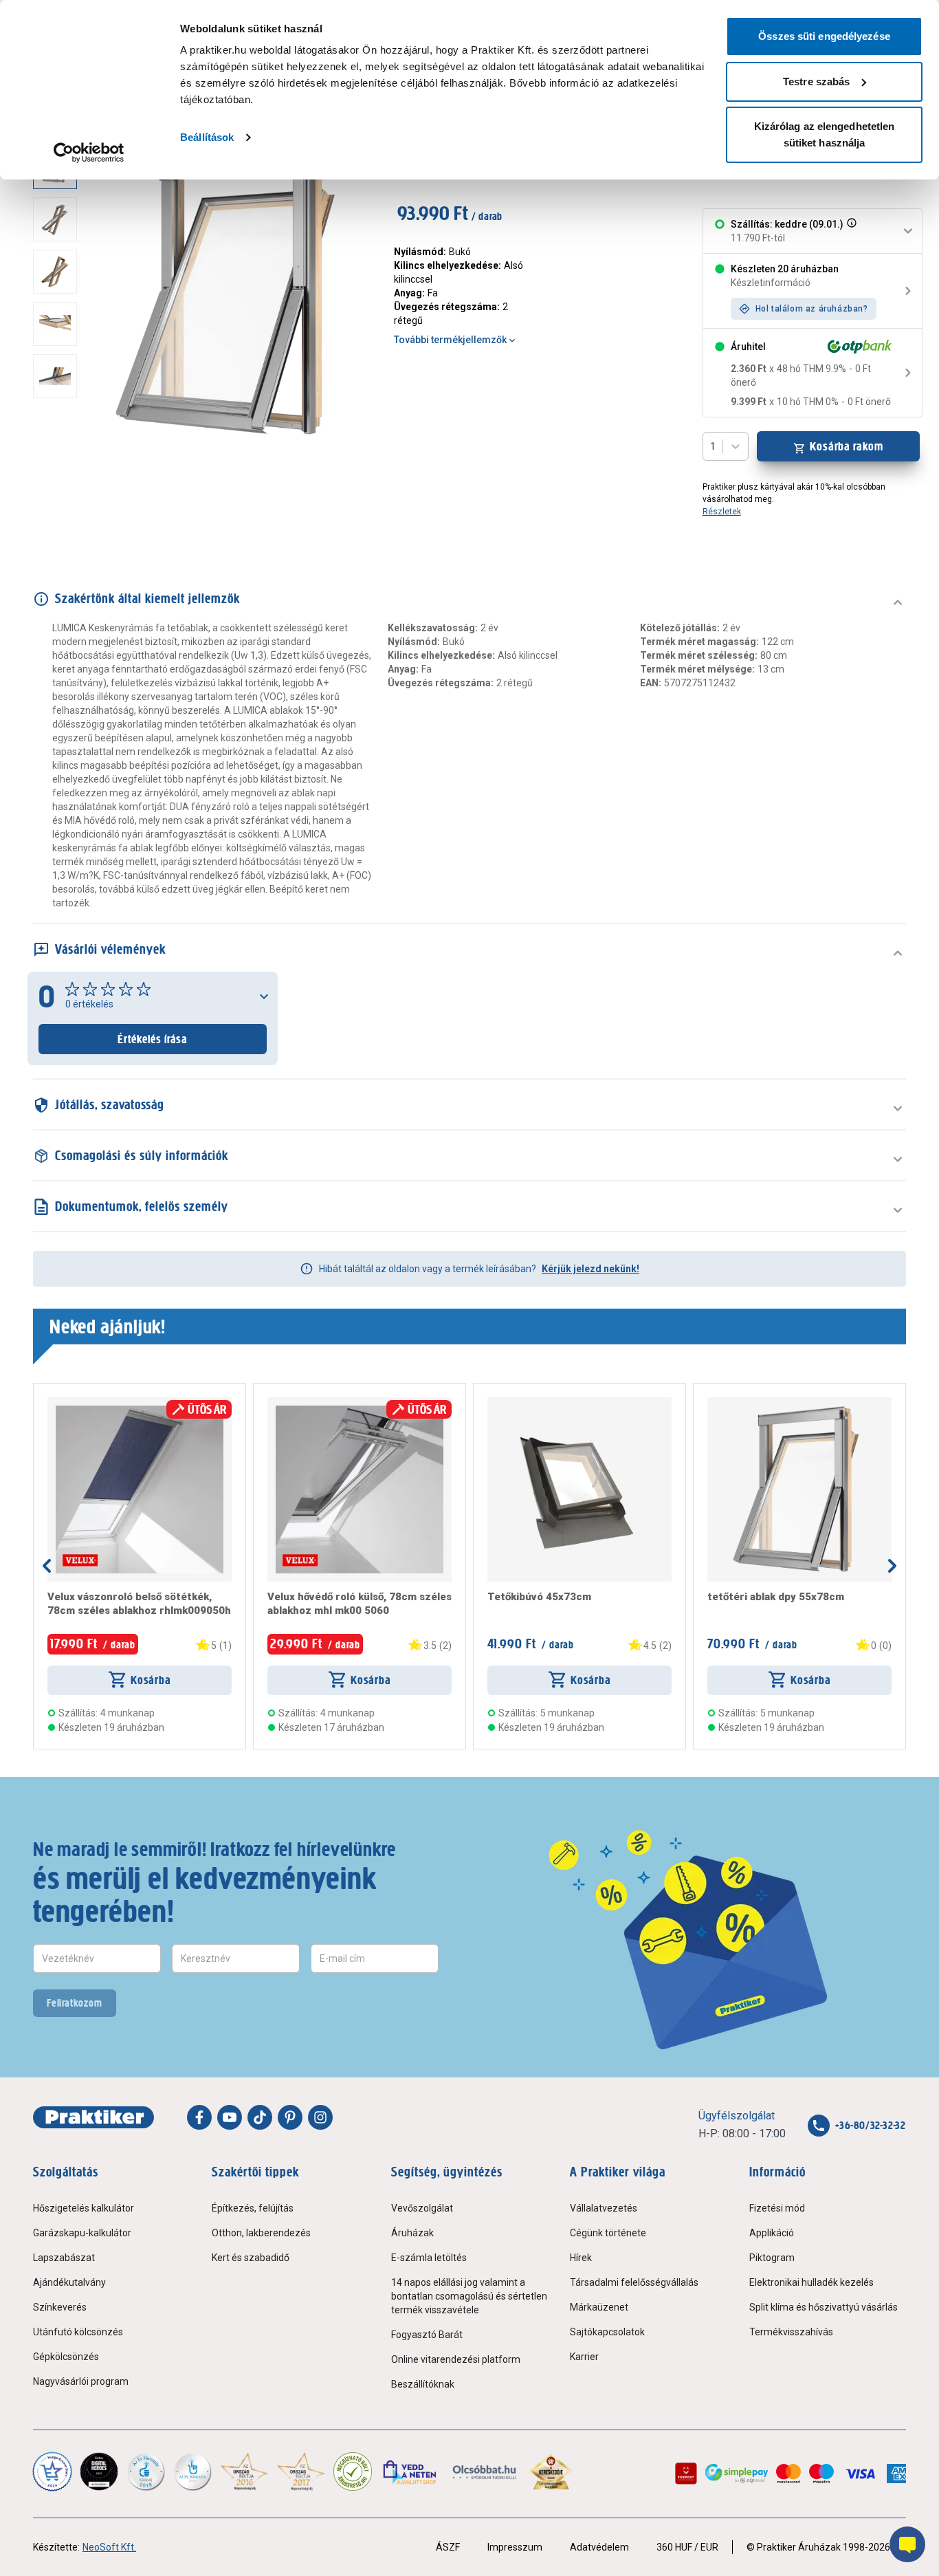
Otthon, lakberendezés (261, 2233)
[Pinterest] (290, 2117)
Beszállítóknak (423, 2384)
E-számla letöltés (429, 2258)
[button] (850, 231)
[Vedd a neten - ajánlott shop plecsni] (411, 2471)
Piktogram (772, 2258)
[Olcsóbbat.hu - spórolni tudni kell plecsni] (485, 2471)
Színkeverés (60, 2307)
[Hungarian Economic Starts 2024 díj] (52, 2471)
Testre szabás (816, 81)
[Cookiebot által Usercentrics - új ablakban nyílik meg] (89, 153)
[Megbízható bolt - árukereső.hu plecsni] (353, 2471)
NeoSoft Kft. (109, 2547)
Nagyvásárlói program (81, 2381)
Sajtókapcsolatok (607, 2332)
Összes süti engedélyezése (824, 36)
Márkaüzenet (599, 2307)
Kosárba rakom (847, 446)
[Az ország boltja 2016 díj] (244, 2471)
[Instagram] (320, 2117)
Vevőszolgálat (422, 2208)
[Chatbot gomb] (907, 2544)
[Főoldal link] (93, 2117)
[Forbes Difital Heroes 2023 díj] (99, 2471)
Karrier (584, 2357)
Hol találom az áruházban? (812, 309)
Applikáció (772, 2233)
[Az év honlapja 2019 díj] (192, 2471)
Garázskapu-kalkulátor (82, 2233)
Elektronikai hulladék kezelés (811, 2282)
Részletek (722, 512)
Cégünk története (608, 2233)
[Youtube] (230, 2117)
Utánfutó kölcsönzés (78, 2332)
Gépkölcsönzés (66, 2357)
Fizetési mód (777, 2208)
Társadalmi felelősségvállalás (634, 2282)
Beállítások (207, 137)
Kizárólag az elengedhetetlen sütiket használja (825, 134)
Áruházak (412, 2233)
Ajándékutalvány (69, 2282)
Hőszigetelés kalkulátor (84, 2208)
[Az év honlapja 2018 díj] (146, 2471)
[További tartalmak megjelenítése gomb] (59, 443)
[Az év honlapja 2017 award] (301, 2471)
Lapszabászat (64, 2258)
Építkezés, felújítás (253, 2208)
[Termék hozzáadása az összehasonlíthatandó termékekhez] (72, 1403)
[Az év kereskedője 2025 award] (551, 2471)
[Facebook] (199, 2117)
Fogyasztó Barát (427, 2335)
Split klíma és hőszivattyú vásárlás (824, 2307)
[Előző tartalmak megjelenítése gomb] (47, 1566)
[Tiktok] (260, 2117)
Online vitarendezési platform (456, 2359)
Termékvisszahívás (791, 2332)
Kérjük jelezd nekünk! (590, 1269)
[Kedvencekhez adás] (53, 1403)
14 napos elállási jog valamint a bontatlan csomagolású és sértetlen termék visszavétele (469, 2296)
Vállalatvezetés (604, 2208)
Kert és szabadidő (251, 2258)
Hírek (581, 2258)
